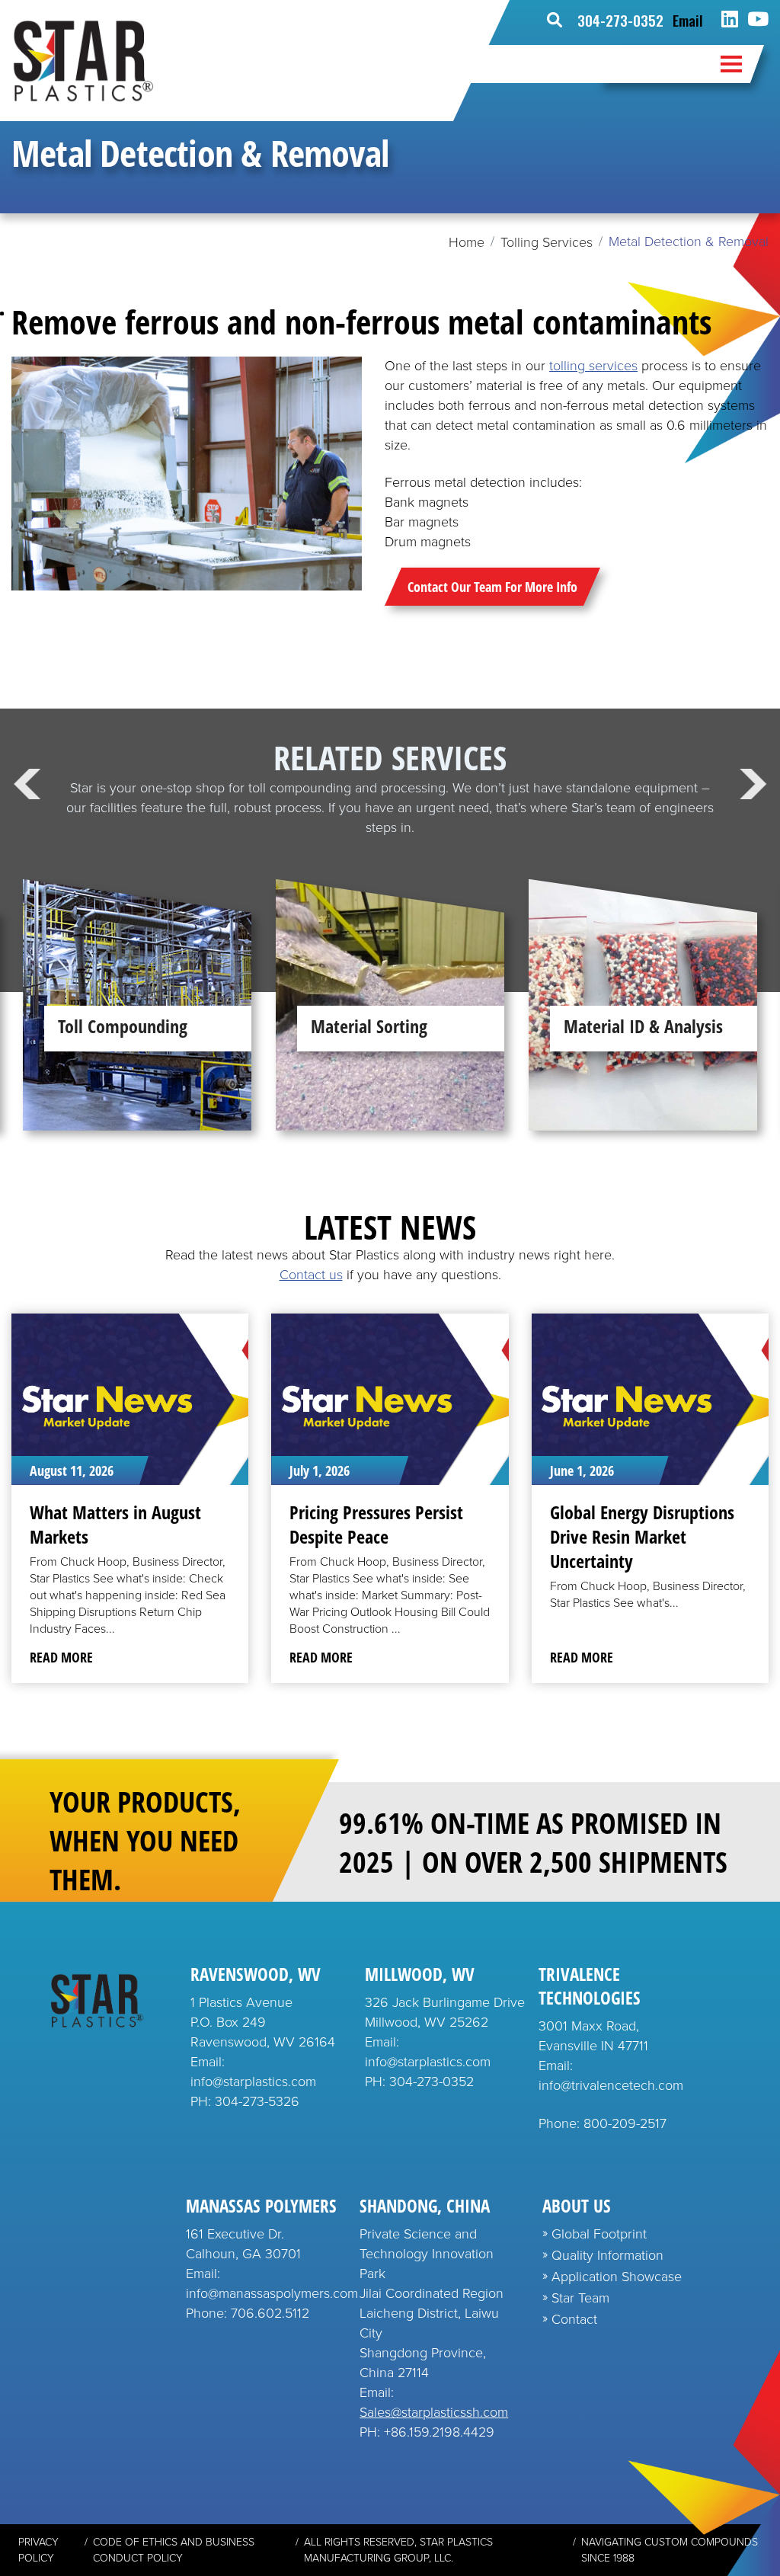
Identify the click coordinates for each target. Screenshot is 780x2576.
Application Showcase (617, 2277)
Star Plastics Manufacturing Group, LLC (398, 2550)
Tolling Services (547, 242)
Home (467, 242)
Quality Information (607, 2255)
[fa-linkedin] (730, 20)
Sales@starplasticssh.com (434, 2412)
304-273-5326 (257, 2101)
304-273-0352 (620, 20)
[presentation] (27, 784)
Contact (574, 2319)
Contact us (311, 1275)
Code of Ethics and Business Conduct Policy (174, 2550)
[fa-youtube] (758, 20)
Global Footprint (599, 2234)
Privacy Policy (38, 2550)
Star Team (580, 2298)
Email (688, 20)
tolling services (593, 366)
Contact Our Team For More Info (492, 587)
